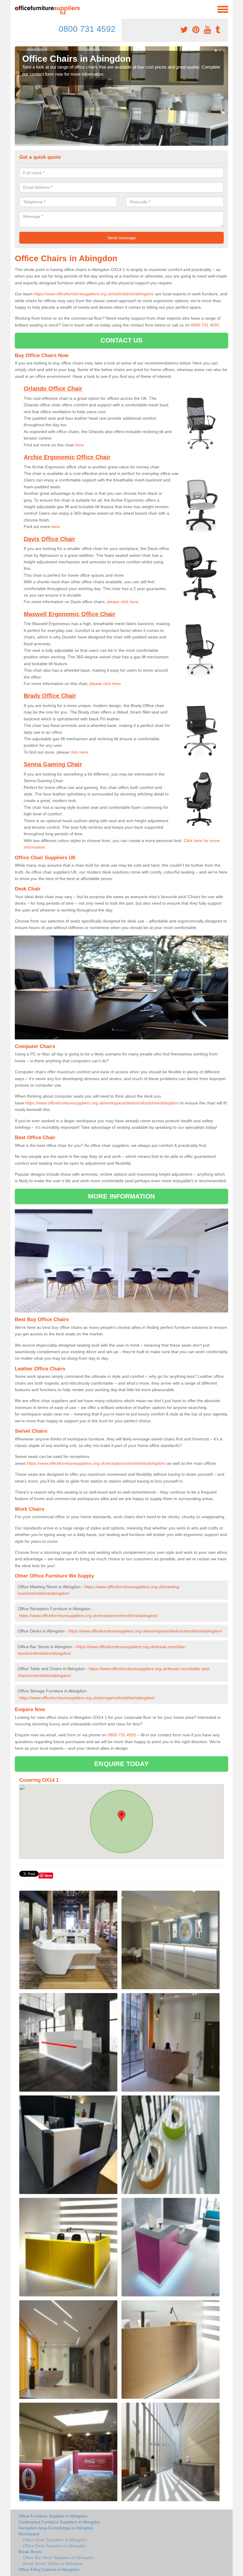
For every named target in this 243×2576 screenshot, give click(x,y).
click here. (80, 752)
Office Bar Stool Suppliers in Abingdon (58, 2558)
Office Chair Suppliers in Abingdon (55, 2540)
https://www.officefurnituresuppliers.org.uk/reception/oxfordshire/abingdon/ (96, 1463)
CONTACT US (122, 340)
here (80, 445)
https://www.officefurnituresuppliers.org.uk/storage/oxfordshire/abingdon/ (87, 1698)
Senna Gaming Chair (53, 764)
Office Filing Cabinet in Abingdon (49, 2569)
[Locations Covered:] (17, 9)
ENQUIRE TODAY (121, 1764)
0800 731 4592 (87, 29)
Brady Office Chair (50, 696)
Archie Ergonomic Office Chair (67, 457)
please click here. (123, 602)
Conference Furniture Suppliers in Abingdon (59, 2522)
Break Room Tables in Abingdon (53, 2564)
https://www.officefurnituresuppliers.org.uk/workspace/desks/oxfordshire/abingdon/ (102, 1103)
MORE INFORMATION (121, 1196)
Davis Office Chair (49, 539)
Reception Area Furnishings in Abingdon (56, 2528)
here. (56, 527)
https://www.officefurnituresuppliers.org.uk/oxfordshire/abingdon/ (94, 294)
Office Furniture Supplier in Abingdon (53, 2516)
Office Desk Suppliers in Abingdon (55, 2546)
